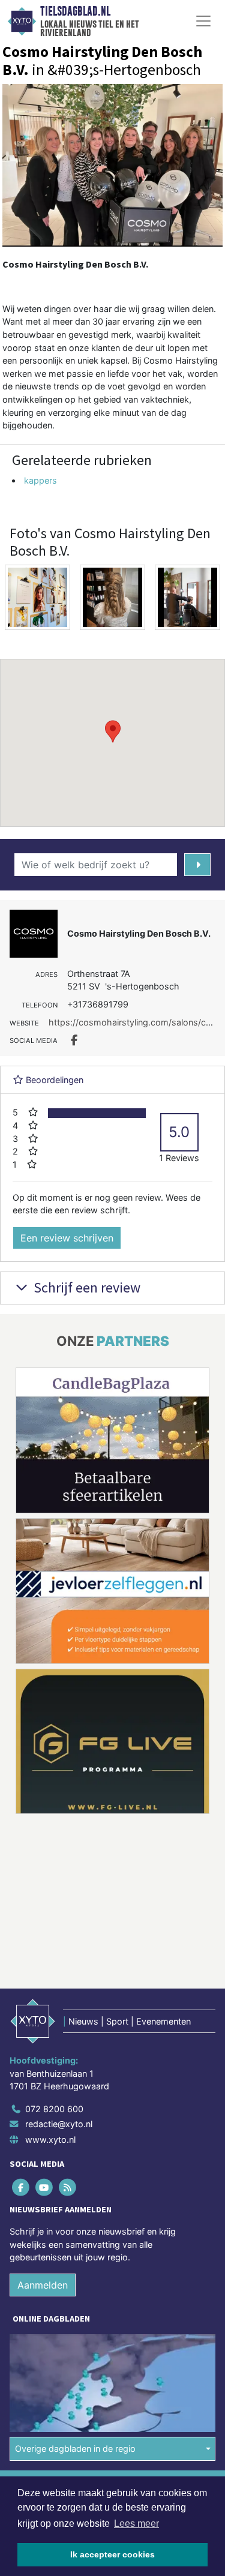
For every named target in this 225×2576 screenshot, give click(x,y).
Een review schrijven (67, 1238)
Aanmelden (43, 2134)
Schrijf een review (85, 1287)
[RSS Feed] (68, 2036)
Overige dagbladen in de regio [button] (75, 2298)
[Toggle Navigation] (203, 21)
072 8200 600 (54, 1958)
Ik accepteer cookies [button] (112, 2554)
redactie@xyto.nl (59, 1974)
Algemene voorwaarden (56, 2335)
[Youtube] (45, 2036)
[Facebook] (21, 2036)
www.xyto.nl (50, 1989)
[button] (113, 731)
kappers (40, 480)
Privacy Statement (46, 2378)
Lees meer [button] (136, 2523)
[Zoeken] (198, 865)
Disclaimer (32, 2356)
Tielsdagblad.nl (75, 11)
